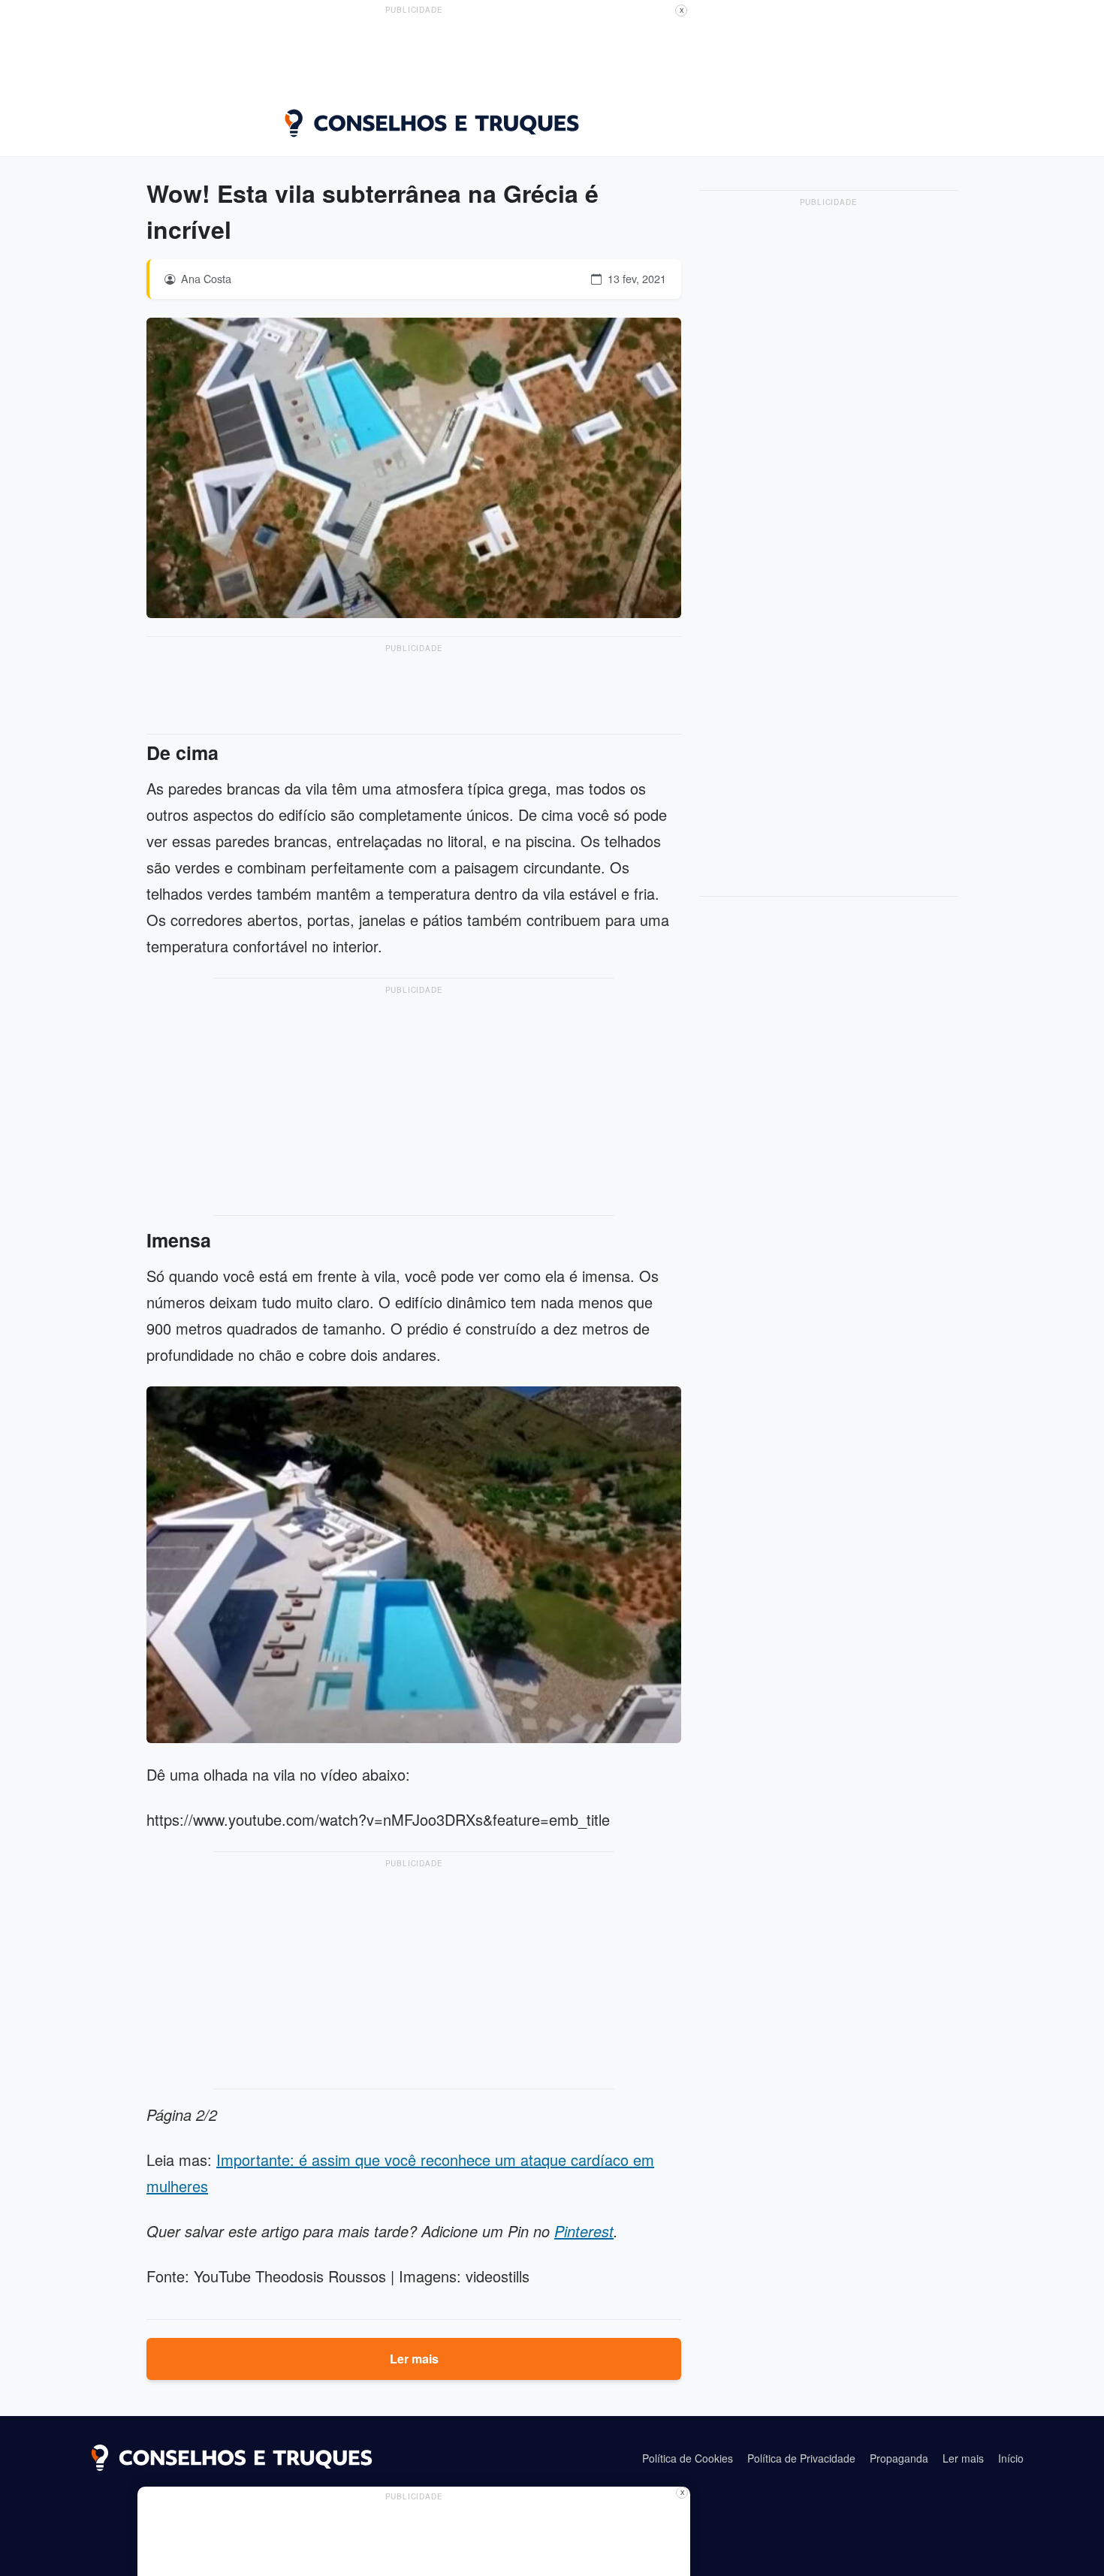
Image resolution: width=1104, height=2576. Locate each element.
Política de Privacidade (801, 2458)
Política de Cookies (688, 2458)
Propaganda (899, 2458)
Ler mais (414, 2359)
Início (1011, 2458)
